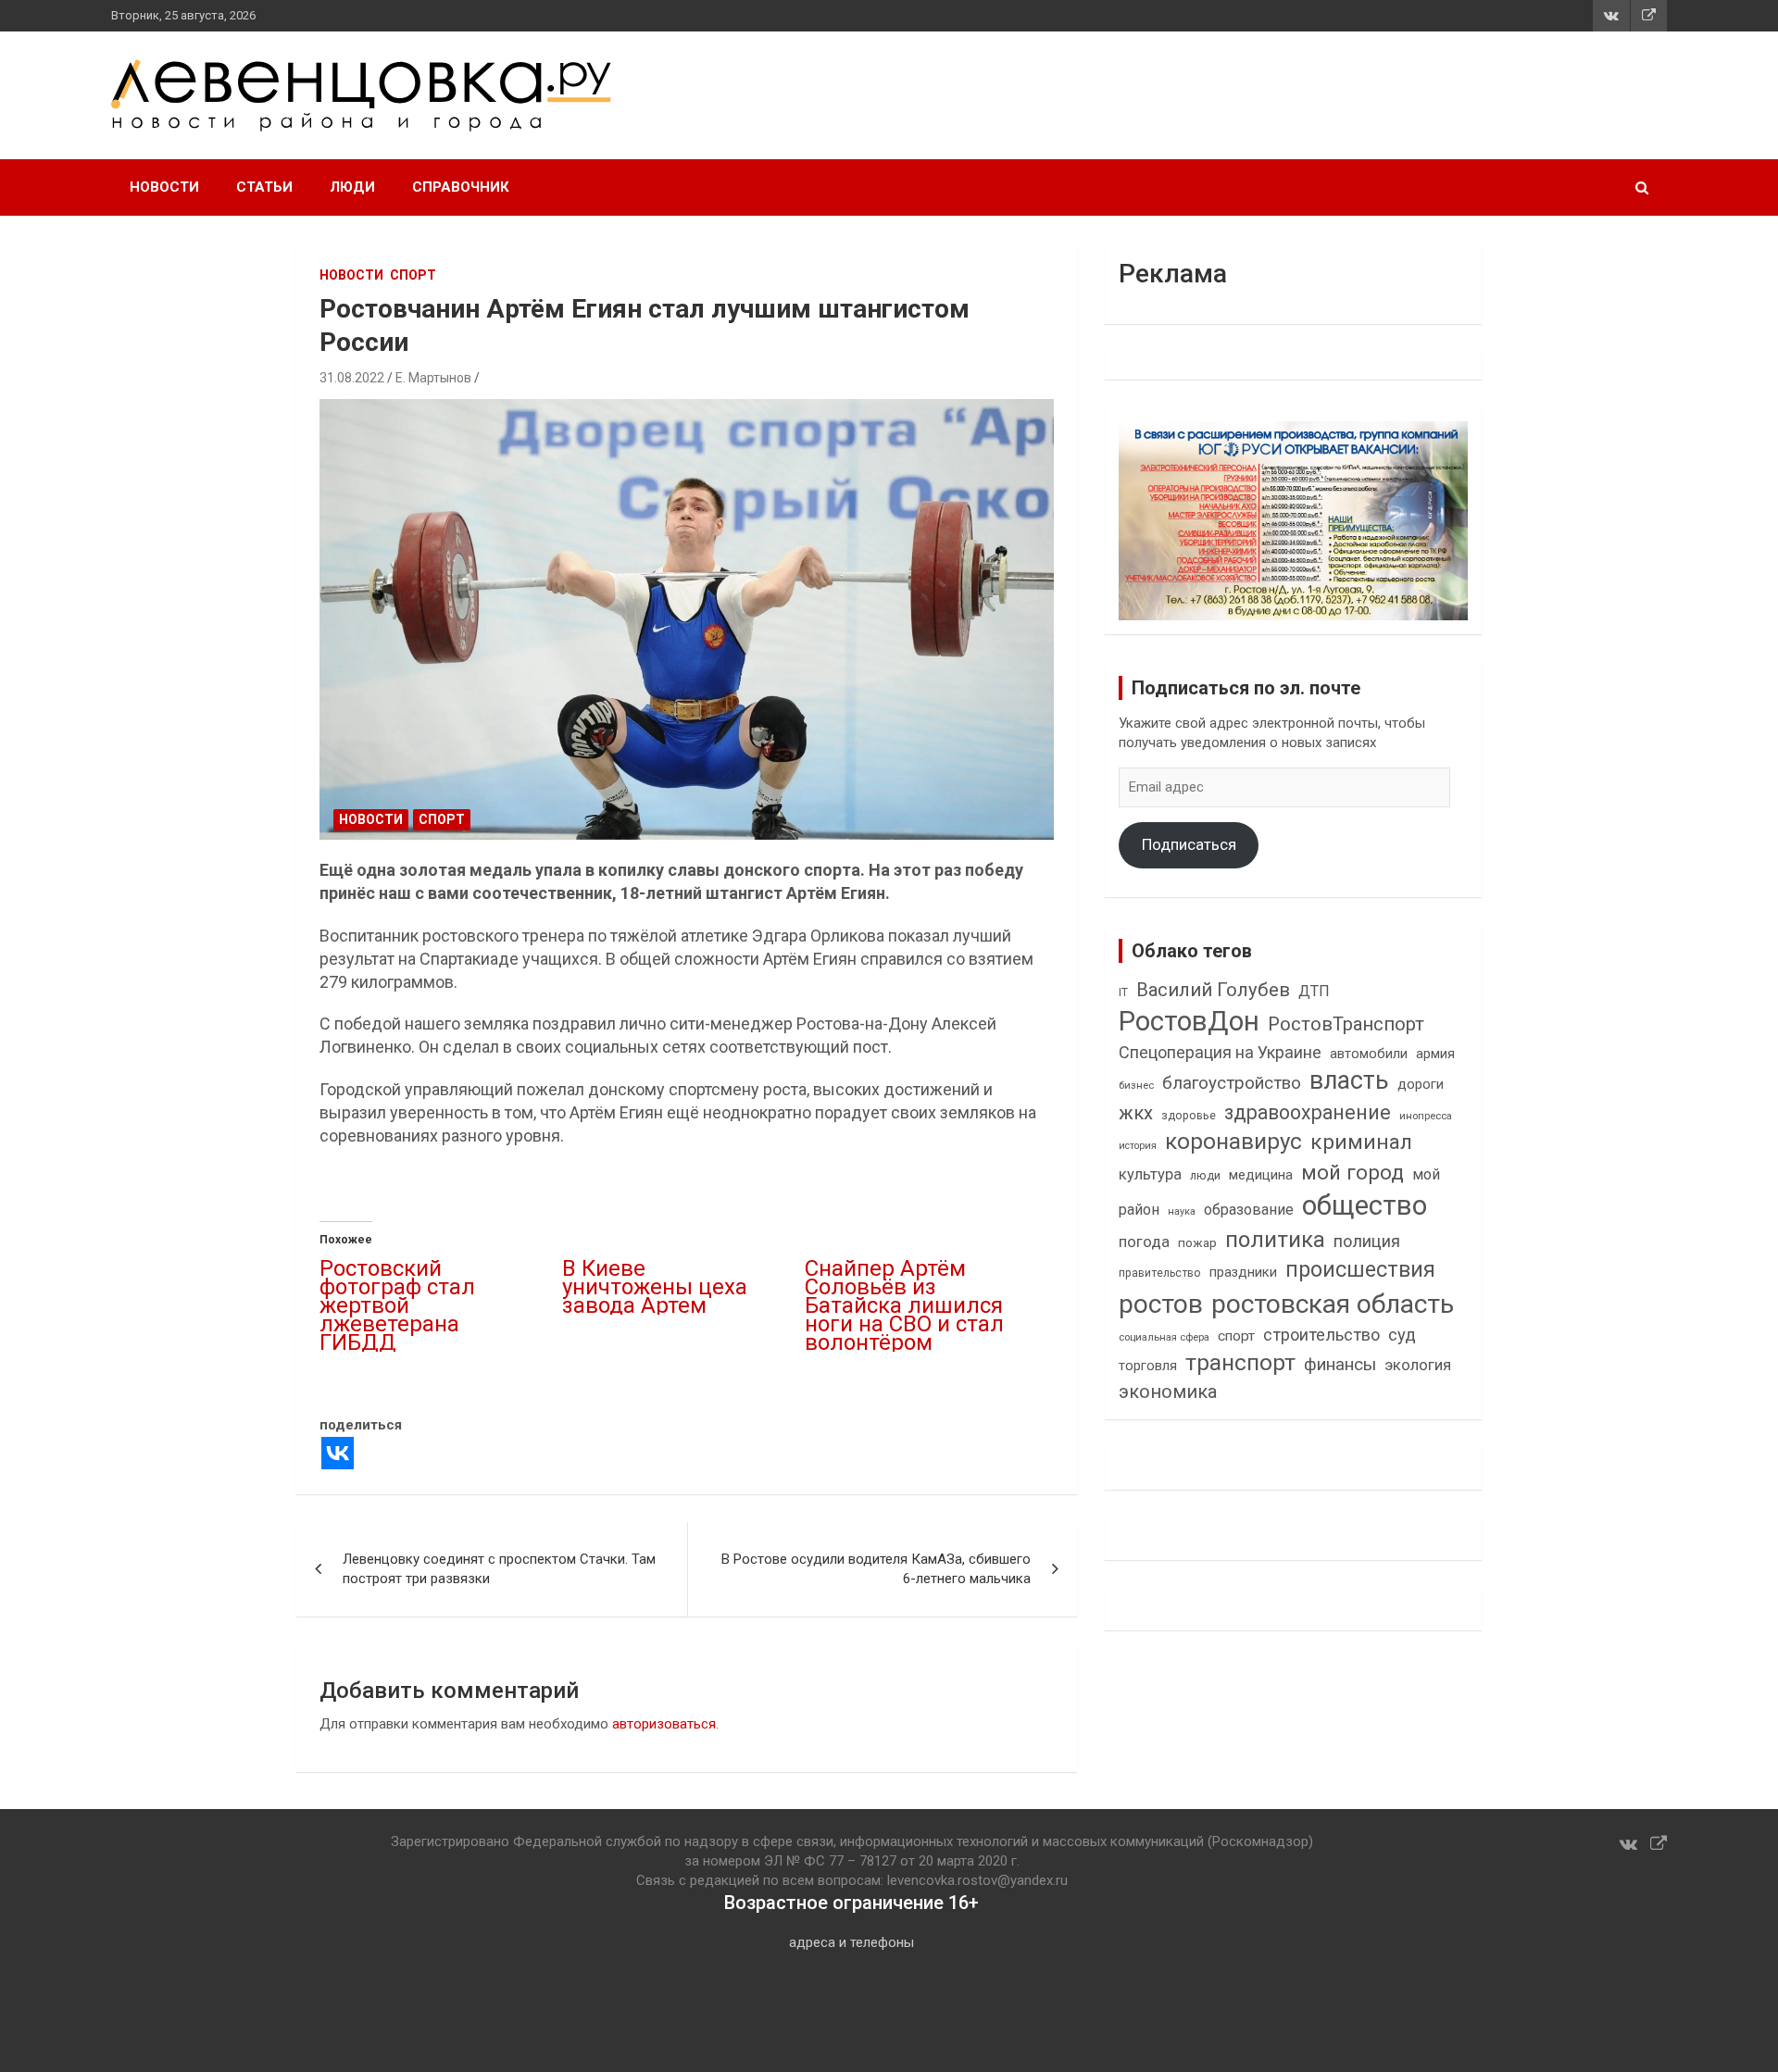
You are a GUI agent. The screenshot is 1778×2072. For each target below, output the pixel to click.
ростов (1161, 1304)
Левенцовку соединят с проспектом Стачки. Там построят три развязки (499, 1569)
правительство (1160, 1273)
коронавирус (1233, 1142)
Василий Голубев (1213, 990)
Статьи (264, 187)
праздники (1243, 1272)
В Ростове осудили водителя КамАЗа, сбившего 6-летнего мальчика (876, 1569)
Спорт (413, 275)
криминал (1361, 1142)
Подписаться (1189, 844)
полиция (1367, 1241)
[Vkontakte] (338, 1453)
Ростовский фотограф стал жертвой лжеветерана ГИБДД (397, 1305)
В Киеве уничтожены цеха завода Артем (655, 1287)
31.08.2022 (352, 378)
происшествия (1360, 1270)
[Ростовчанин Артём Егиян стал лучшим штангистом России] (687, 620)
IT (1123, 992)
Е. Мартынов (433, 378)
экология (1418, 1365)
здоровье (1189, 1115)
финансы (1340, 1365)
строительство (1321, 1335)
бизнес (1136, 1085)
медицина (1261, 1175)
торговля (1148, 1366)
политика (1275, 1240)
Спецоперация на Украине (1220, 1052)
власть (1349, 1080)
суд (1402, 1335)
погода (1144, 1242)
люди (1205, 1175)
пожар (1197, 1242)
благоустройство (1232, 1083)
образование (1249, 1210)
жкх (1136, 1113)
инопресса (1426, 1116)
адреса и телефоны (851, 1942)
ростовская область (1333, 1304)
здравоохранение (1308, 1112)
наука (1182, 1211)
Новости (164, 187)
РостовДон (1189, 1021)
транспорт (1240, 1362)
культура (1150, 1174)
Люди (352, 187)
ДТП (1314, 991)
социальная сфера (1164, 1337)
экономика (1168, 1392)
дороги (1421, 1084)
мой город (1352, 1172)
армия (1435, 1054)
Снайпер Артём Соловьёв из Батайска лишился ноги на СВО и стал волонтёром (904, 1305)
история (1138, 1146)
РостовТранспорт (1346, 1024)
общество (1365, 1205)
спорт (1236, 1336)
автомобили (1369, 1054)
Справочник (461, 187)
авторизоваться (664, 1724)
